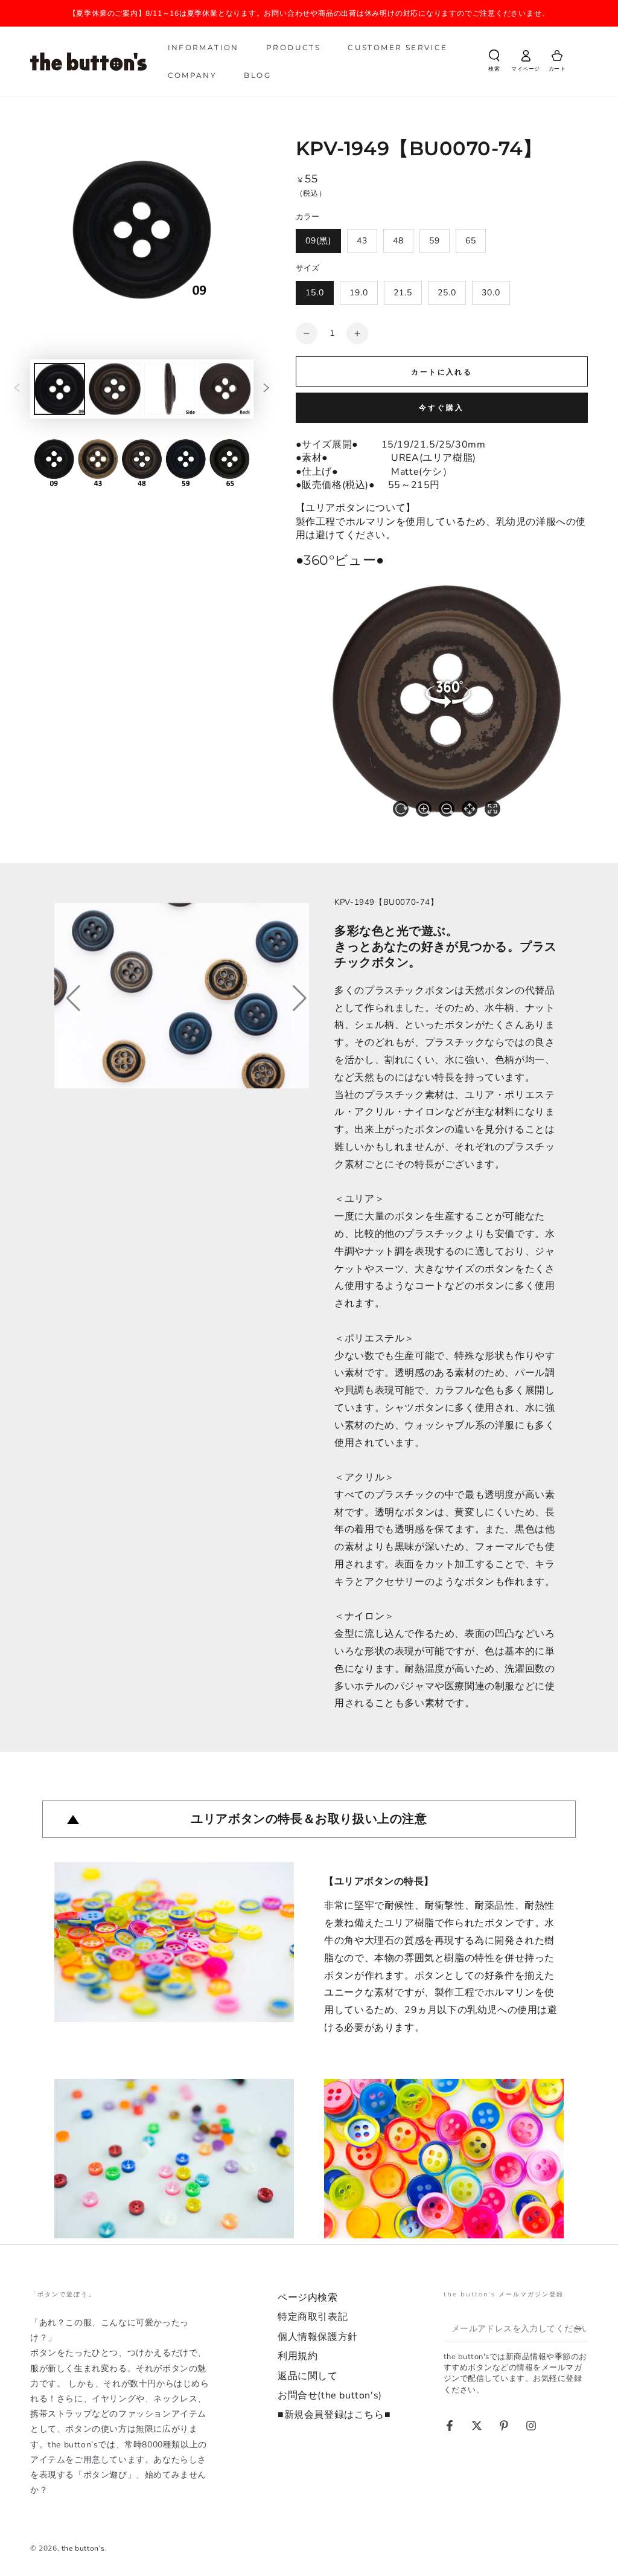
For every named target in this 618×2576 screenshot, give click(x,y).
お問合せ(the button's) (330, 2395)
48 (398, 241)
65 (471, 241)
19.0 (359, 293)
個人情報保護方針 (318, 2337)
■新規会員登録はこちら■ (334, 2415)
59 (435, 241)
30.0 (491, 293)
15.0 (315, 293)
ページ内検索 (308, 2298)
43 (362, 241)
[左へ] (17, 389)
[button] (494, 63)
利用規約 (298, 2356)
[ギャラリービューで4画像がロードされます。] (225, 389)
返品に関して (308, 2376)
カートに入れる (441, 372)
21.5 (403, 293)
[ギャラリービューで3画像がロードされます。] (170, 389)
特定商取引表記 (313, 2317)
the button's (83, 2548)
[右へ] (267, 389)
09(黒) (318, 241)
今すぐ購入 (441, 408)
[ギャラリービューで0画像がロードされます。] (59, 389)
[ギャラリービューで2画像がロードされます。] (114, 389)
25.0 (447, 293)
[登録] (581, 2328)
